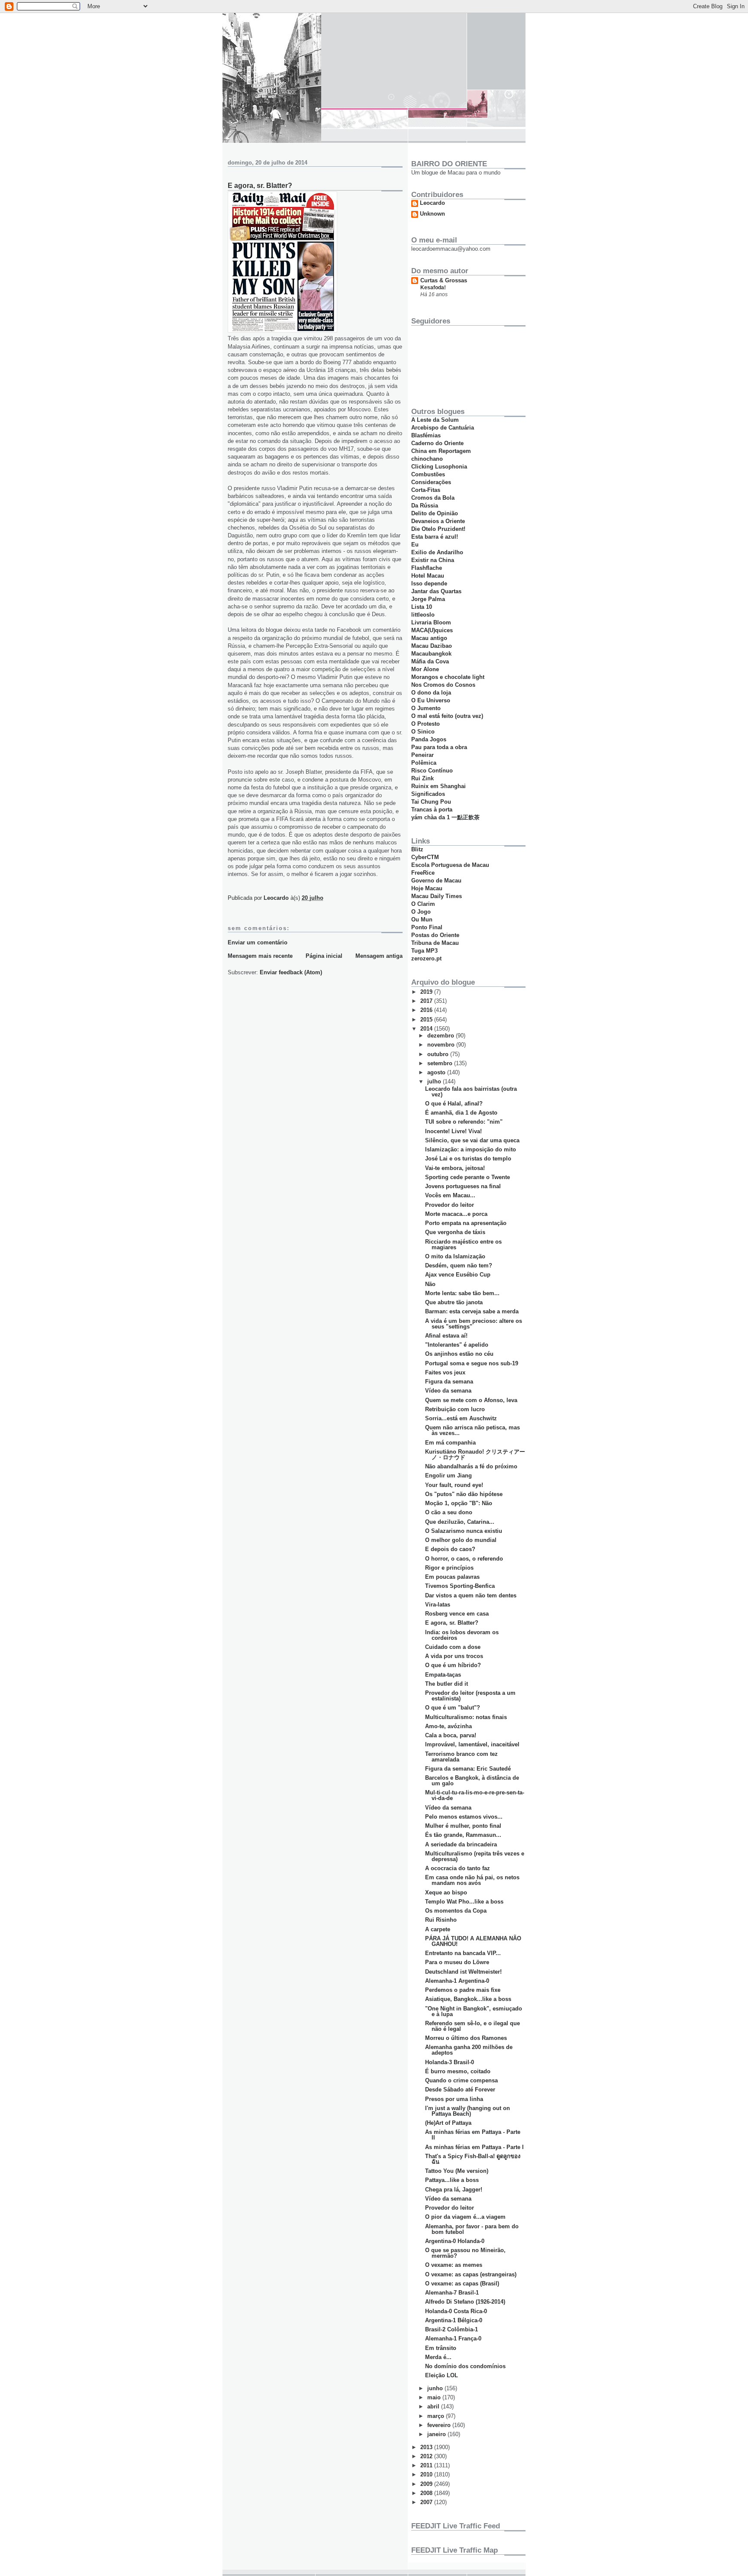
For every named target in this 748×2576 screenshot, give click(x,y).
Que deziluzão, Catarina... (460, 1522)
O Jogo (421, 912)
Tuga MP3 (424, 951)
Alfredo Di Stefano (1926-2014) (465, 2302)
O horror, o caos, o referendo (464, 1559)
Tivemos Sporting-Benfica (460, 1586)
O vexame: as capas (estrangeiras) (471, 2274)
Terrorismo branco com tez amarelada (461, 1757)
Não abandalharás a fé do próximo (471, 1466)
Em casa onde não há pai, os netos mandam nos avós (472, 1880)
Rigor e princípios (449, 1568)
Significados (428, 794)
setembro (441, 1063)
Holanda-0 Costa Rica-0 (456, 2311)
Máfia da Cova (430, 661)
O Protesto (426, 724)
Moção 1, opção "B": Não (459, 1503)
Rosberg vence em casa (457, 1614)
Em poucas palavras (452, 1577)
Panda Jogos (429, 739)
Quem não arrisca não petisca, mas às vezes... (472, 1430)
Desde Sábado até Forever (460, 2090)
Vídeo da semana (448, 1391)
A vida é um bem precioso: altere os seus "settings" (474, 1324)
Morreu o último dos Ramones (466, 2038)
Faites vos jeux (445, 1372)
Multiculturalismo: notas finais (466, 1717)
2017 (427, 1001)
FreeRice (423, 873)
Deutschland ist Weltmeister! (463, 1972)
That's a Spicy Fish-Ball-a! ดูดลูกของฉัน (473, 2159)
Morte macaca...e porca (456, 1214)
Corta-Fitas (426, 490)
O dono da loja (431, 693)
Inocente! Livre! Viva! (453, 1131)
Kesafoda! (433, 288)
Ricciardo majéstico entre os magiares (463, 1244)
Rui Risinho (441, 1920)
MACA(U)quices (432, 630)
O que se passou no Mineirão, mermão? (465, 2253)
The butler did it (447, 1684)
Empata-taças (443, 1675)
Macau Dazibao (432, 646)
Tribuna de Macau (435, 943)
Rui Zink (422, 778)
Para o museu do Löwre (457, 1962)
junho (436, 2388)
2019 (427, 992)
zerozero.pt (426, 958)
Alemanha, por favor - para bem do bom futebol (472, 2229)
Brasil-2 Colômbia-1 (451, 2329)
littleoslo (423, 615)
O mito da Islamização (455, 1256)
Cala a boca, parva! (451, 1735)
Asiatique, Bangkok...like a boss (468, 1999)
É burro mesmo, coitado (458, 2071)
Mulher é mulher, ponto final (463, 1826)
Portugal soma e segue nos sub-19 (472, 1363)
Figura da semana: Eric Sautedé (468, 1769)
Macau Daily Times (437, 896)
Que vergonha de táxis (455, 1232)
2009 (427, 2484)
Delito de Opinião (435, 513)
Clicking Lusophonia (439, 467)
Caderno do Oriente (437, 443)
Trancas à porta (432, 810)
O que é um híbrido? (453, 1665)
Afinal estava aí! (446, 1336)
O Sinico (423, 732)
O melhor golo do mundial (461, 1540)
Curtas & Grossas (444, 280)
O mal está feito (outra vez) (447, 716)
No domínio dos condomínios (465, 2366)
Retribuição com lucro (455, 1409)
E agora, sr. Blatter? (452, 1623)
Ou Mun (422, 920)
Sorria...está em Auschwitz (461, 1418)
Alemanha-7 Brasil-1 (452, 2293)
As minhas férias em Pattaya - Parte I (474, 2147)
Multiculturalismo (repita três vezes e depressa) (475, 1856)
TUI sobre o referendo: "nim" (464, 1122)
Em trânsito (441, 2348)
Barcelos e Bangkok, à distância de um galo (472, 1781)
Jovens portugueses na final (463, 1186)
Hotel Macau (428, 576)
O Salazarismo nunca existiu (464, 1531)
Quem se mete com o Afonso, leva (471, 1400)
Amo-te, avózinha (448, 1726)
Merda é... (438, 2357)
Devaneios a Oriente (438, 521)
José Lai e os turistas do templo (468, 1159)
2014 (427, 1029)
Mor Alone (425, 669)
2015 (427, 1020)
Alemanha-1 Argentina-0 (457, 1981)
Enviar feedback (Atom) (291, 972)
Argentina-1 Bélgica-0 (454, 2320)
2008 (427, 2493)
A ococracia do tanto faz (458, 1868)
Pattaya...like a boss (452, 2180)
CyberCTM (425, 857)
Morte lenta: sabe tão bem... (462, 1293)
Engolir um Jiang (448, 1475)
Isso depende (429, 583)
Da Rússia (425, 506)
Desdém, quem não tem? (459, 1265)
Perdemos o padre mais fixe (463, 1990)
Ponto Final (427, 927)
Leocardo (432, 203)
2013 (427, 2447)
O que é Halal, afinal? (454, 1104)
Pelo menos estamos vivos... (464, 1817)
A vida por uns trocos (454, 1656)
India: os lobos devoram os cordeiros (462, 1635)
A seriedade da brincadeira (461, 1844)
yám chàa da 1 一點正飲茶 (445, 817)
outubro (439, 1054)
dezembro (442, 1036)
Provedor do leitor (450, 1205)
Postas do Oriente (435, 935)
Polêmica (424, 763)
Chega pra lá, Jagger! (454, 2190)
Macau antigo (429, 638)
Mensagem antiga (379, 956)
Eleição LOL (442, 2375)
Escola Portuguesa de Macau (450, 865)
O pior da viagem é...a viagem (465, 2217)
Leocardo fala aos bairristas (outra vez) (471, 1092)
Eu (415, 545)
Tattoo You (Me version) (457, 2171)
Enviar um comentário (258, 942)
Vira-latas (438, 1605)
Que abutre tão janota (454, 1302)
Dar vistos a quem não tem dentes (471, 1595)
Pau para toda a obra (439, 747)
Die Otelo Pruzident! (438, 529)
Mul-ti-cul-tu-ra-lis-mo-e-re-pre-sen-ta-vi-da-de (475, 1795)
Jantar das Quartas (436, 591)
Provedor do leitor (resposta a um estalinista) (470, 1696)
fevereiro (440, 2425)
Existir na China (433, 560)
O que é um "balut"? (453, 1708)
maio (435, 2397)
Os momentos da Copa (456, 1911)
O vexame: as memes (454, 2265)
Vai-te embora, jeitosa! (455, 1168)
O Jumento (426, 708)
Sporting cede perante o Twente (467, 1177)
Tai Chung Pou (431, 802)
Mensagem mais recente (260, 956)
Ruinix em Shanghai (438, 786)
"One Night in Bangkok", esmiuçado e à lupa (474, 2011)
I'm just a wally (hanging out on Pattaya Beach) (467, 2111)
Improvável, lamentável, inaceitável (472, 1744)
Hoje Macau (427, 888)
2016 (427, 1010)
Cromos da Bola (433, 498)
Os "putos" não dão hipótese (464, 1494)
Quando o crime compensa (461, 2080)
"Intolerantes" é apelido (457, 1345)
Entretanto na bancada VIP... (463, 1953)
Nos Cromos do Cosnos (443, 685)
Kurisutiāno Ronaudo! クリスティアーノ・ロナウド (475, 1454)
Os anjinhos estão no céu (459, 1354)
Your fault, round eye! (454, 1485)
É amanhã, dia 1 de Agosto (461, 1113)
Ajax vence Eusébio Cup (458, 1275)
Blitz (417, 849)
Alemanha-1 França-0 (453, 2338)
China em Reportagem (441, 451)
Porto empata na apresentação (466, 1223)
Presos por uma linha (454, 2099)
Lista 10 (422, 607)
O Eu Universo (431, 700)
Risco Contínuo (432, 771)
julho (435, 1081)
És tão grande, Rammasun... (463, 1835)
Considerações (431, 482)
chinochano (427, 459)
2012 (427, 2456)
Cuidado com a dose (453, 1647)
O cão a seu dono (449, 1512)
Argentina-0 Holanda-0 (455, 2241)
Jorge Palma (428, 599)
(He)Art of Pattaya (448, 2123)
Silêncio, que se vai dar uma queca (472, 1140)
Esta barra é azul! (435, 537)
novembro (442, 1045)
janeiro (437, 2434)
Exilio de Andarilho (437, 552)
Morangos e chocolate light (448, 677)
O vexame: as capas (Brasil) (462, 2283)
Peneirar (422, 755)
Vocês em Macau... (450, 1195)
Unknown (432, 214)
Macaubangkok (431, 654)
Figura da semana (449, 1382)
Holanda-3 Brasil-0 (450, 2062)
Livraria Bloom (431, 622)
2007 (427, 2502)
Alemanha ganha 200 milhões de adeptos (469, 2050)
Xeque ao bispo (446, 1892)
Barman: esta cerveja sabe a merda (472, 1311)
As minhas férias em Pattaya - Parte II (473, 2135)
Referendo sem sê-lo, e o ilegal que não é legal (472, 2026)
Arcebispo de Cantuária (443, 428)
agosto (437, 1072)
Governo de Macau (436, 881)
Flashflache (427, 568)
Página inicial (324, 956)
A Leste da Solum (435, 420)
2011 (427, 2465)
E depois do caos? (450, 1549)
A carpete (438, 1929)
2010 (427, 2474)
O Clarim (423, 904)
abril (434, 2406)
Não (430, 1284)
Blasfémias (426, 435)
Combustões (428, 474)
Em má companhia (450, 1443)
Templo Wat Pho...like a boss (464, 1902)
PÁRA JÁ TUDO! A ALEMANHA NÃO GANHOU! (473, 1941)
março (437, 2416)
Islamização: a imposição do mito (471, 1149)
